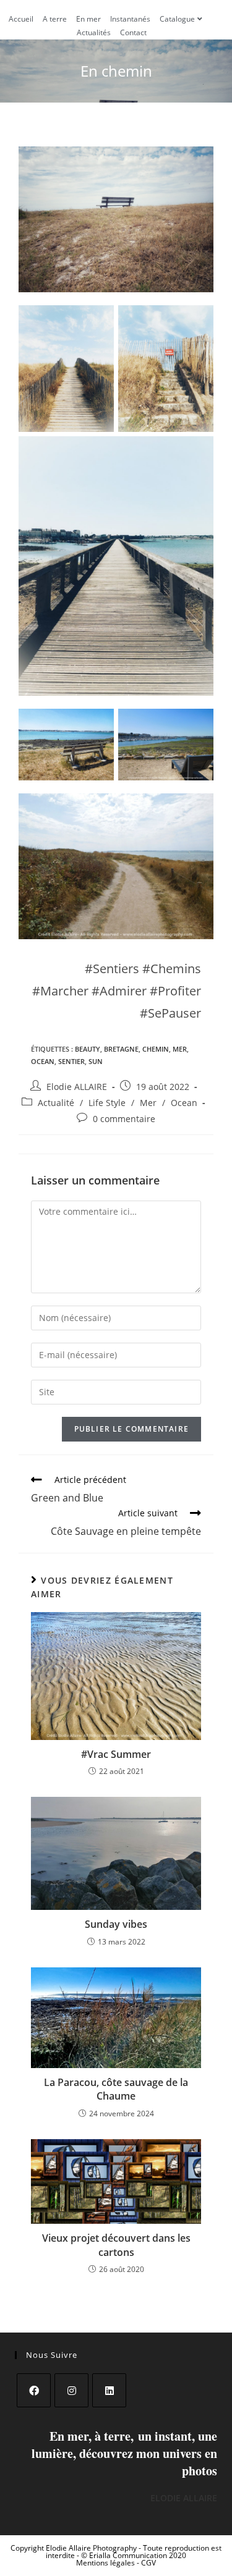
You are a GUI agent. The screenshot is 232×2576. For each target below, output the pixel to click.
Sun (96, 1061)
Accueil (21, 19)
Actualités (94, 32)
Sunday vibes (116, 1924)
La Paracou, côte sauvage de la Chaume (116, 2089)
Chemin (156, 1049)
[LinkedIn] (109, 2390)
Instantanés (130, 19)
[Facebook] (34, 2390)
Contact (133, 32)
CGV (148, 2563)
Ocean (43, 1061)
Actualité (56, 1103)
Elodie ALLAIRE (77, 1087)
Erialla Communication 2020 (138, 2555)
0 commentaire (124, 1119)
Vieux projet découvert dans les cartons (116, 2245)
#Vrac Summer (116, 1754)
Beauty (88, 1049)
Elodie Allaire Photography (92, 2548)
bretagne (121, 1049)
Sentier (71, 1061)
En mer (88, 19)
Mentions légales (106, 2563)
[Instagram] (71, 2390)
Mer (180, 1049)
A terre (55, 19)
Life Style (107, 1103)
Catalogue (177, 19)
